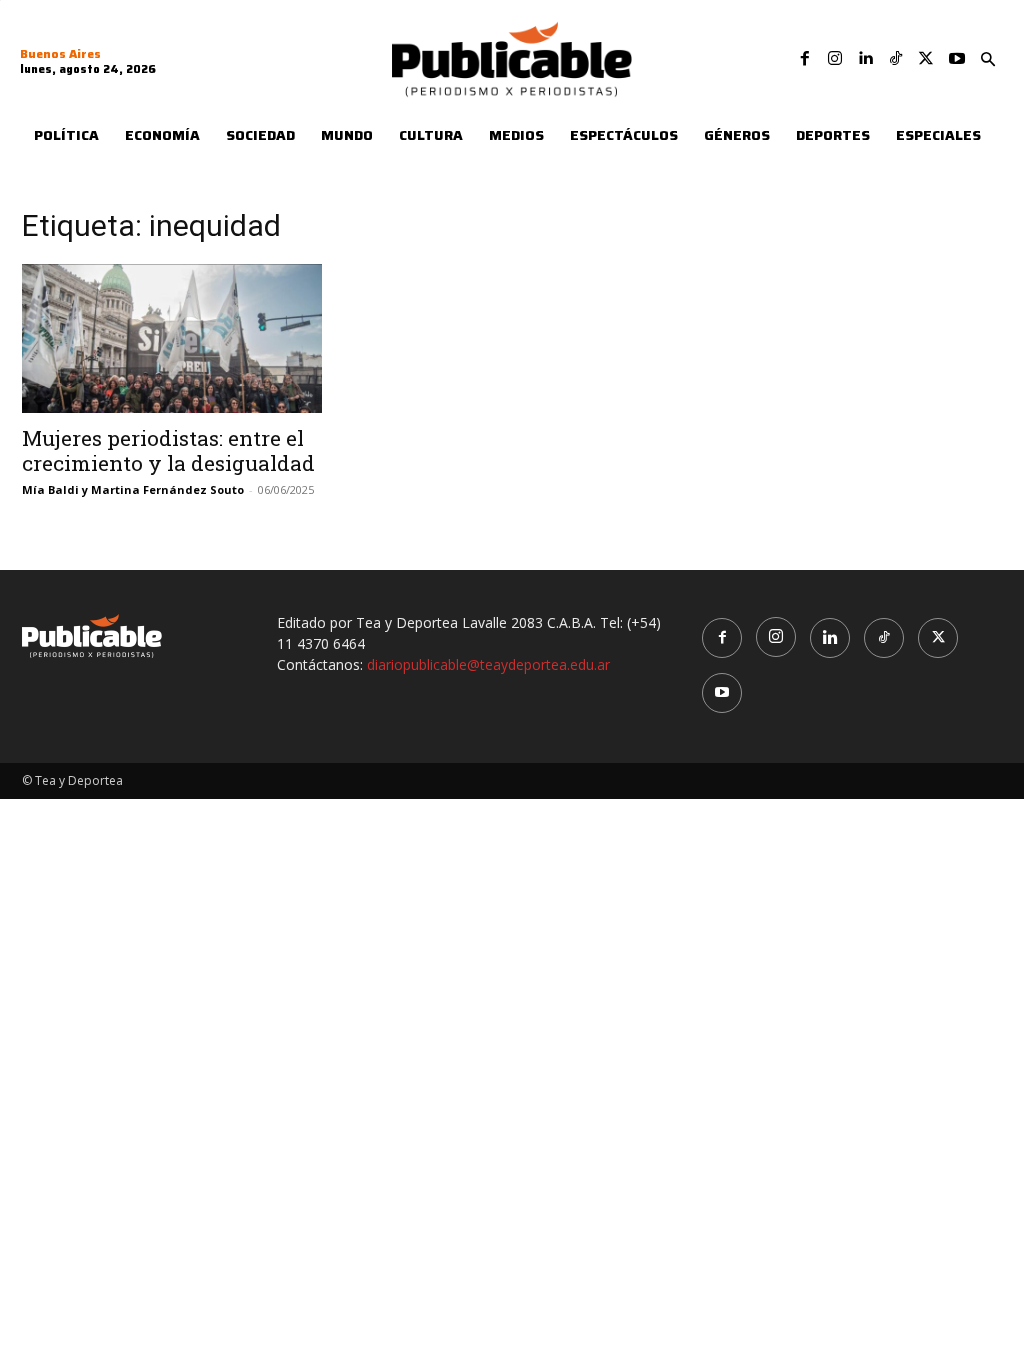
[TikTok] (896, 59)
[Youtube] (957, 59)
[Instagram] (835, 59)
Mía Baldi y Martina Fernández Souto (133, 489)
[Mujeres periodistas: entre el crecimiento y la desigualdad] (172, 338)
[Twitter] (926, 59)
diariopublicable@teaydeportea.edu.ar (488, 664)
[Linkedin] (865, 59)
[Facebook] (805, 59)
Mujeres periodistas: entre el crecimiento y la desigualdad (168, 450)
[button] (988, 60)
